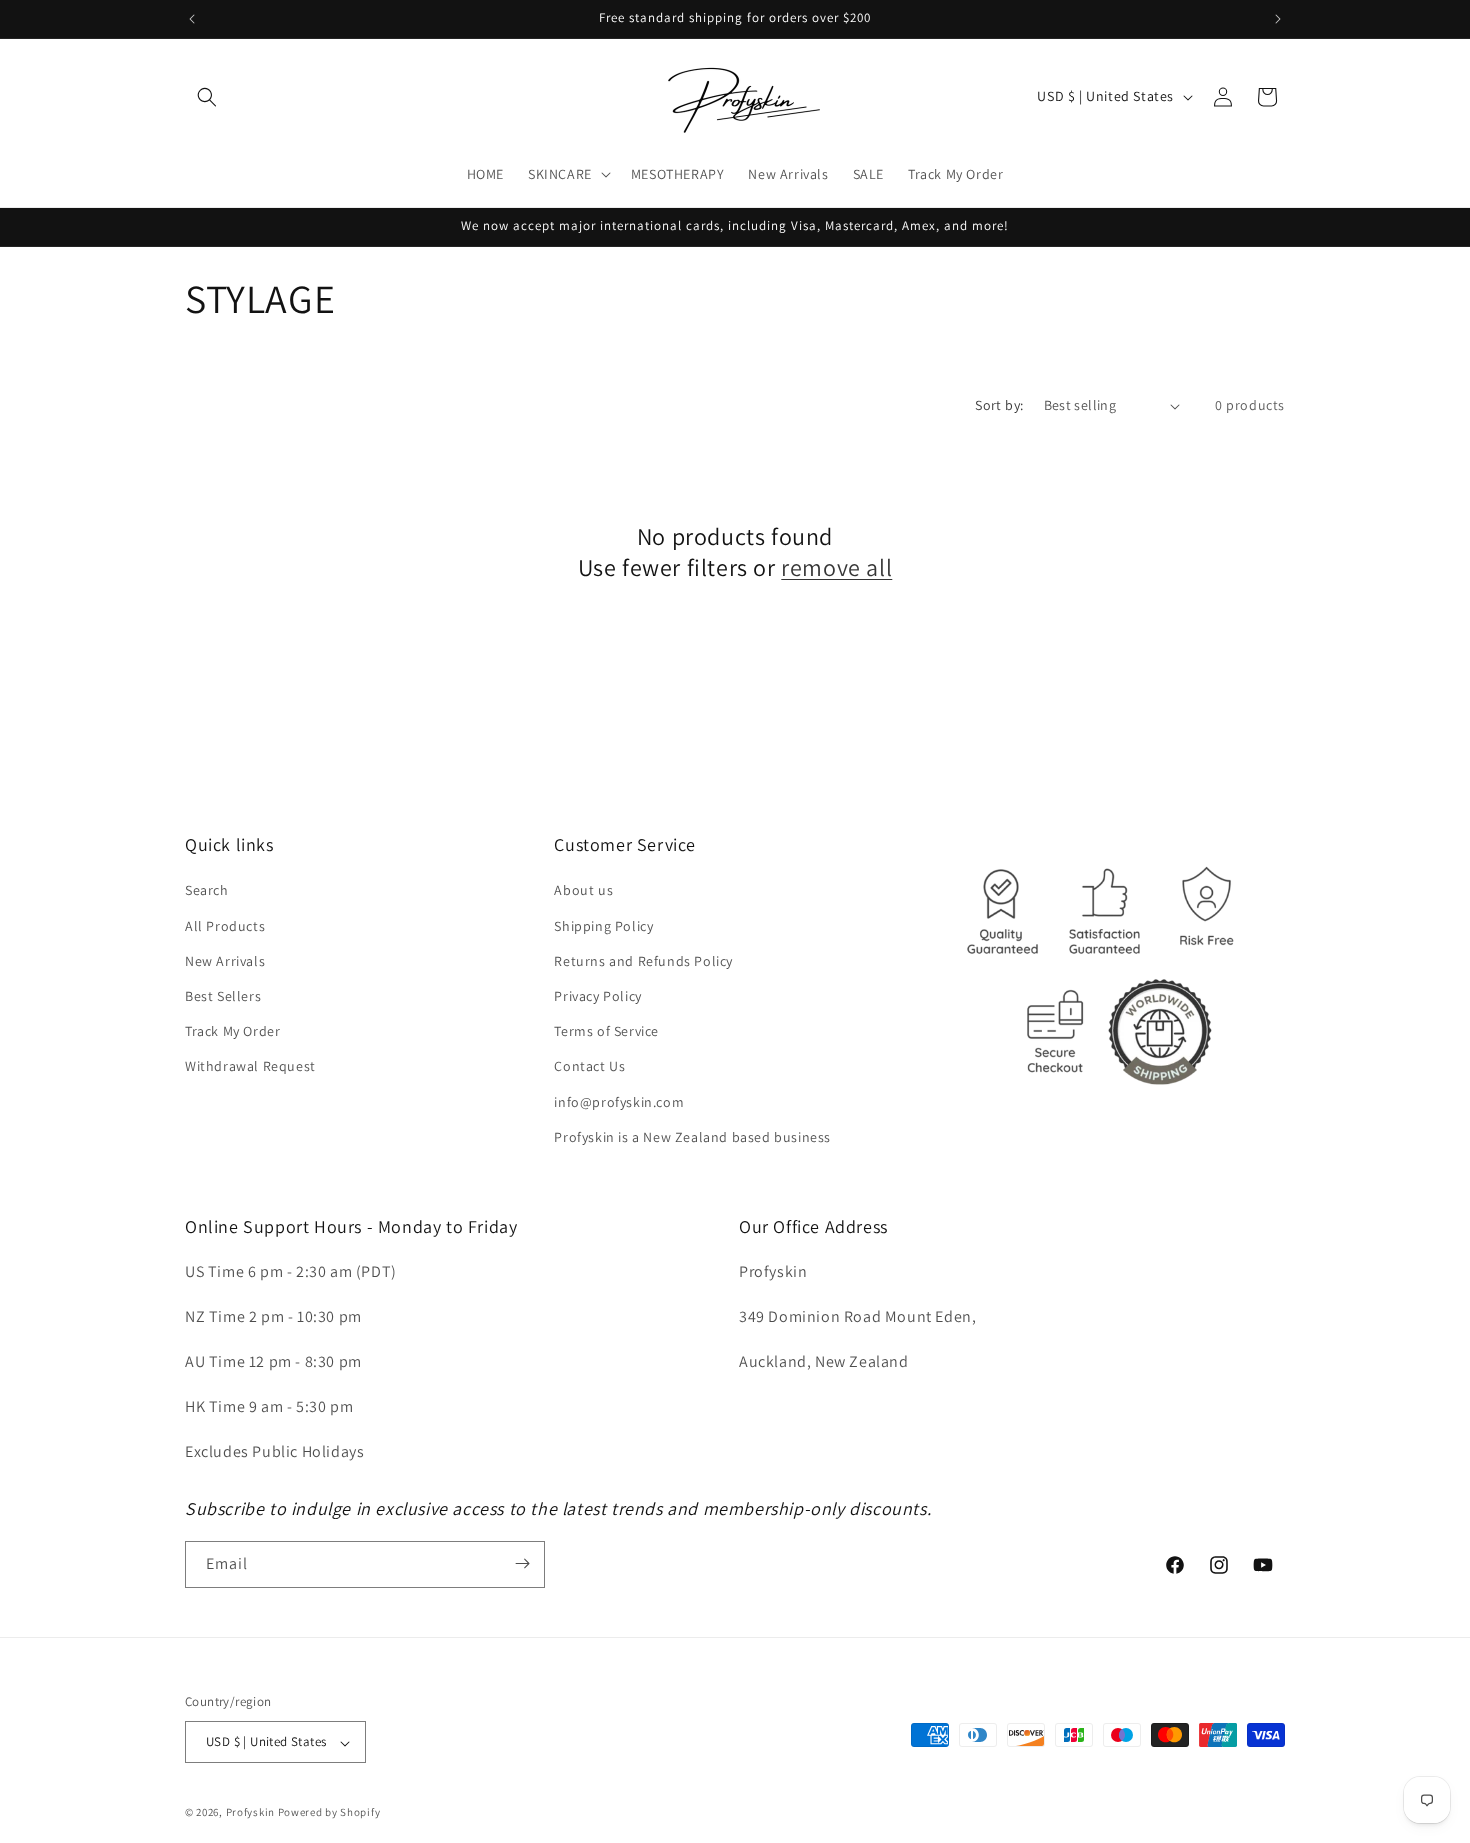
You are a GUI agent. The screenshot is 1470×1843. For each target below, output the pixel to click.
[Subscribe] (522, 1563)
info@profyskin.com (619, 1102)
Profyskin (250, 1813)
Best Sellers (223, 996)
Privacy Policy (597, 996)
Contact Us (589, 1067)
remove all (836, 567)
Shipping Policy (603, 926)
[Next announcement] (1278, 19)
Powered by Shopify (329, 1813)
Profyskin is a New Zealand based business (692, 1137)
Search (207, 891)
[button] (207, 97)
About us (583, 891)
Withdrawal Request (250, 1067)
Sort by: (999, 405)
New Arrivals (225, 961)
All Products (225, 926)
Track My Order (232, 1032)
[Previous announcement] (192, 19)
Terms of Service (606, 1032)
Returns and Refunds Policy (643, 961)
